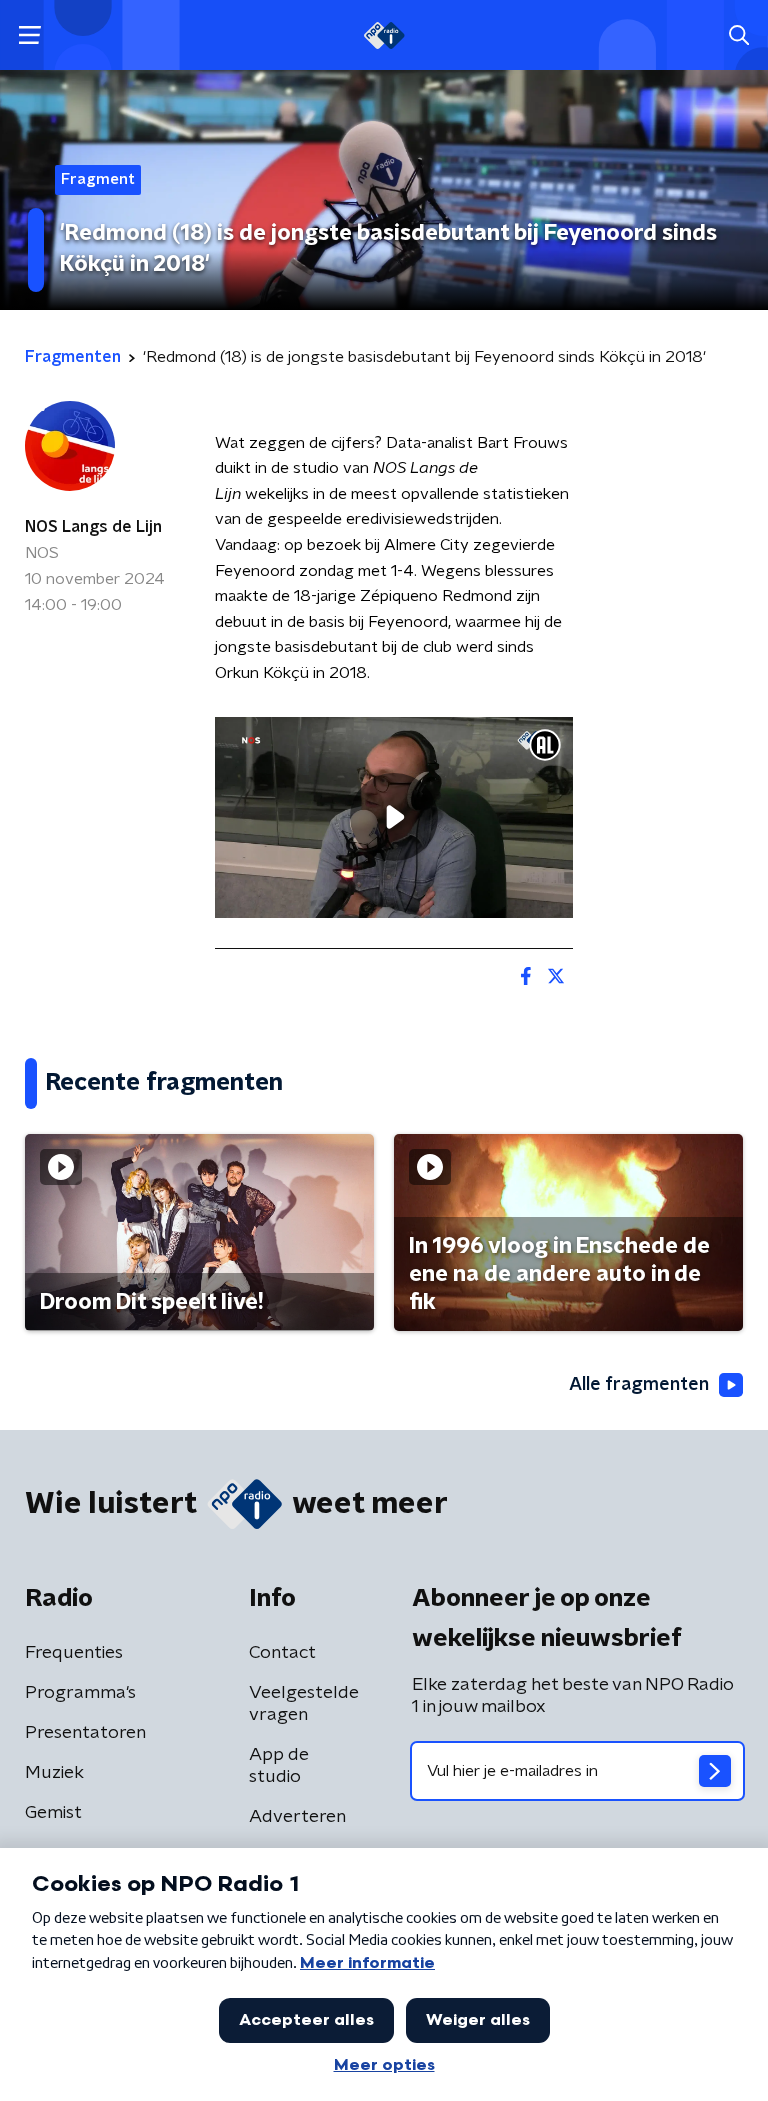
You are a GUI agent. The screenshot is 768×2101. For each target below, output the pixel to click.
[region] (394, 817)
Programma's (80, 1693)
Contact (282, 1653)
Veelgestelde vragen (304, 1704)
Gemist (53, 1813)
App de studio (279, 1766)
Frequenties (74, 1653)
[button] (29, 35)
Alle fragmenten (639, 1385)
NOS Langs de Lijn (93, 527)
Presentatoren (85, 1733)
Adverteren (297, 1817)
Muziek (54, 1773)
